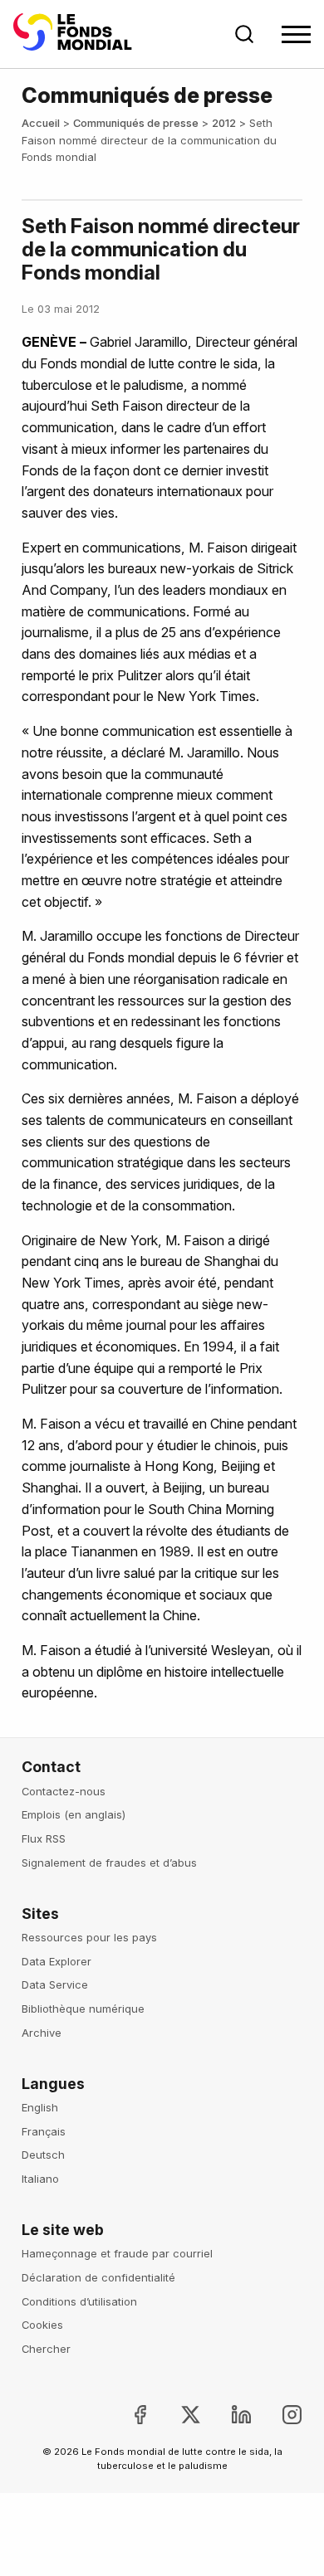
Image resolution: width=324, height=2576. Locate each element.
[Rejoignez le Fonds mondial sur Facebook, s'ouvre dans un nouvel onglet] (126, 2415)
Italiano (40, 2179)
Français (44, 2131)
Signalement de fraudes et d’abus (109, 1863)
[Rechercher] (244, 34)
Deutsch (43, 2155)
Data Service (55, 1984)
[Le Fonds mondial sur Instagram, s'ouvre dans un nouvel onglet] (279, 2415)
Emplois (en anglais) (74, 1814)
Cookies (42, 2325)
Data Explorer (56, 1961)
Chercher (46, 2349)
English (40, 2107)
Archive (42, 2033)
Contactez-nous (64, 1791)
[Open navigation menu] (296, 34)
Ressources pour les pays (89, 1937)
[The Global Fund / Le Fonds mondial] (76, 34)
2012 (224, 123)
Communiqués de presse (136, 123)
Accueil (41, 123)
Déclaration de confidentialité (98, 2277)
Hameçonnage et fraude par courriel (117, 2253)
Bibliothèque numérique (83, 2009)
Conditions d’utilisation (79, 2301)
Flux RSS (44, 1838)
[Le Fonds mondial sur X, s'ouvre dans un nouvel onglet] (177, 2415)
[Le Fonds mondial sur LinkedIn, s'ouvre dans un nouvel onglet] (228, 2415)
